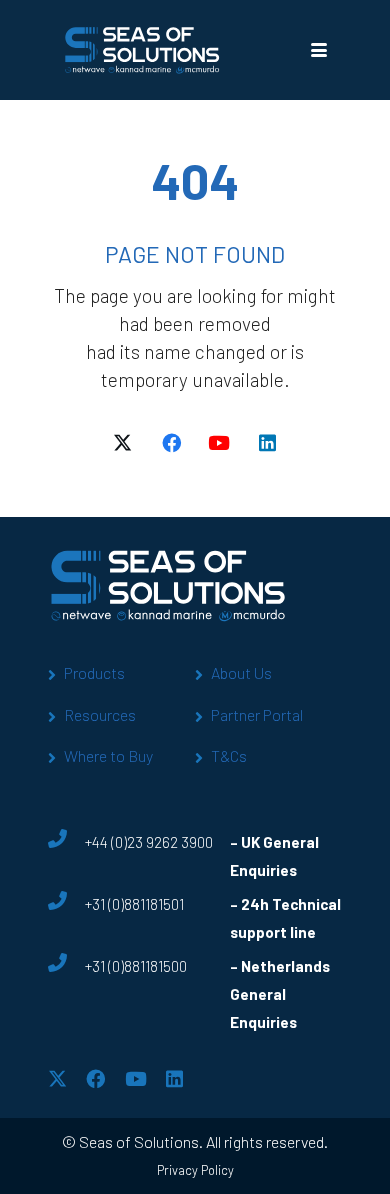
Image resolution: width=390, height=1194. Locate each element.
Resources (100, 714)
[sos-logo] (142, 50)
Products (94, 672)
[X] (123, 443)
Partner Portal (257, 714)
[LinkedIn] (267, 443)
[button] (318, 50)
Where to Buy (108, 755)
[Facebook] (171, 443)
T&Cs (229, 755)
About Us (241, 672)
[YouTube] (219, 443)
